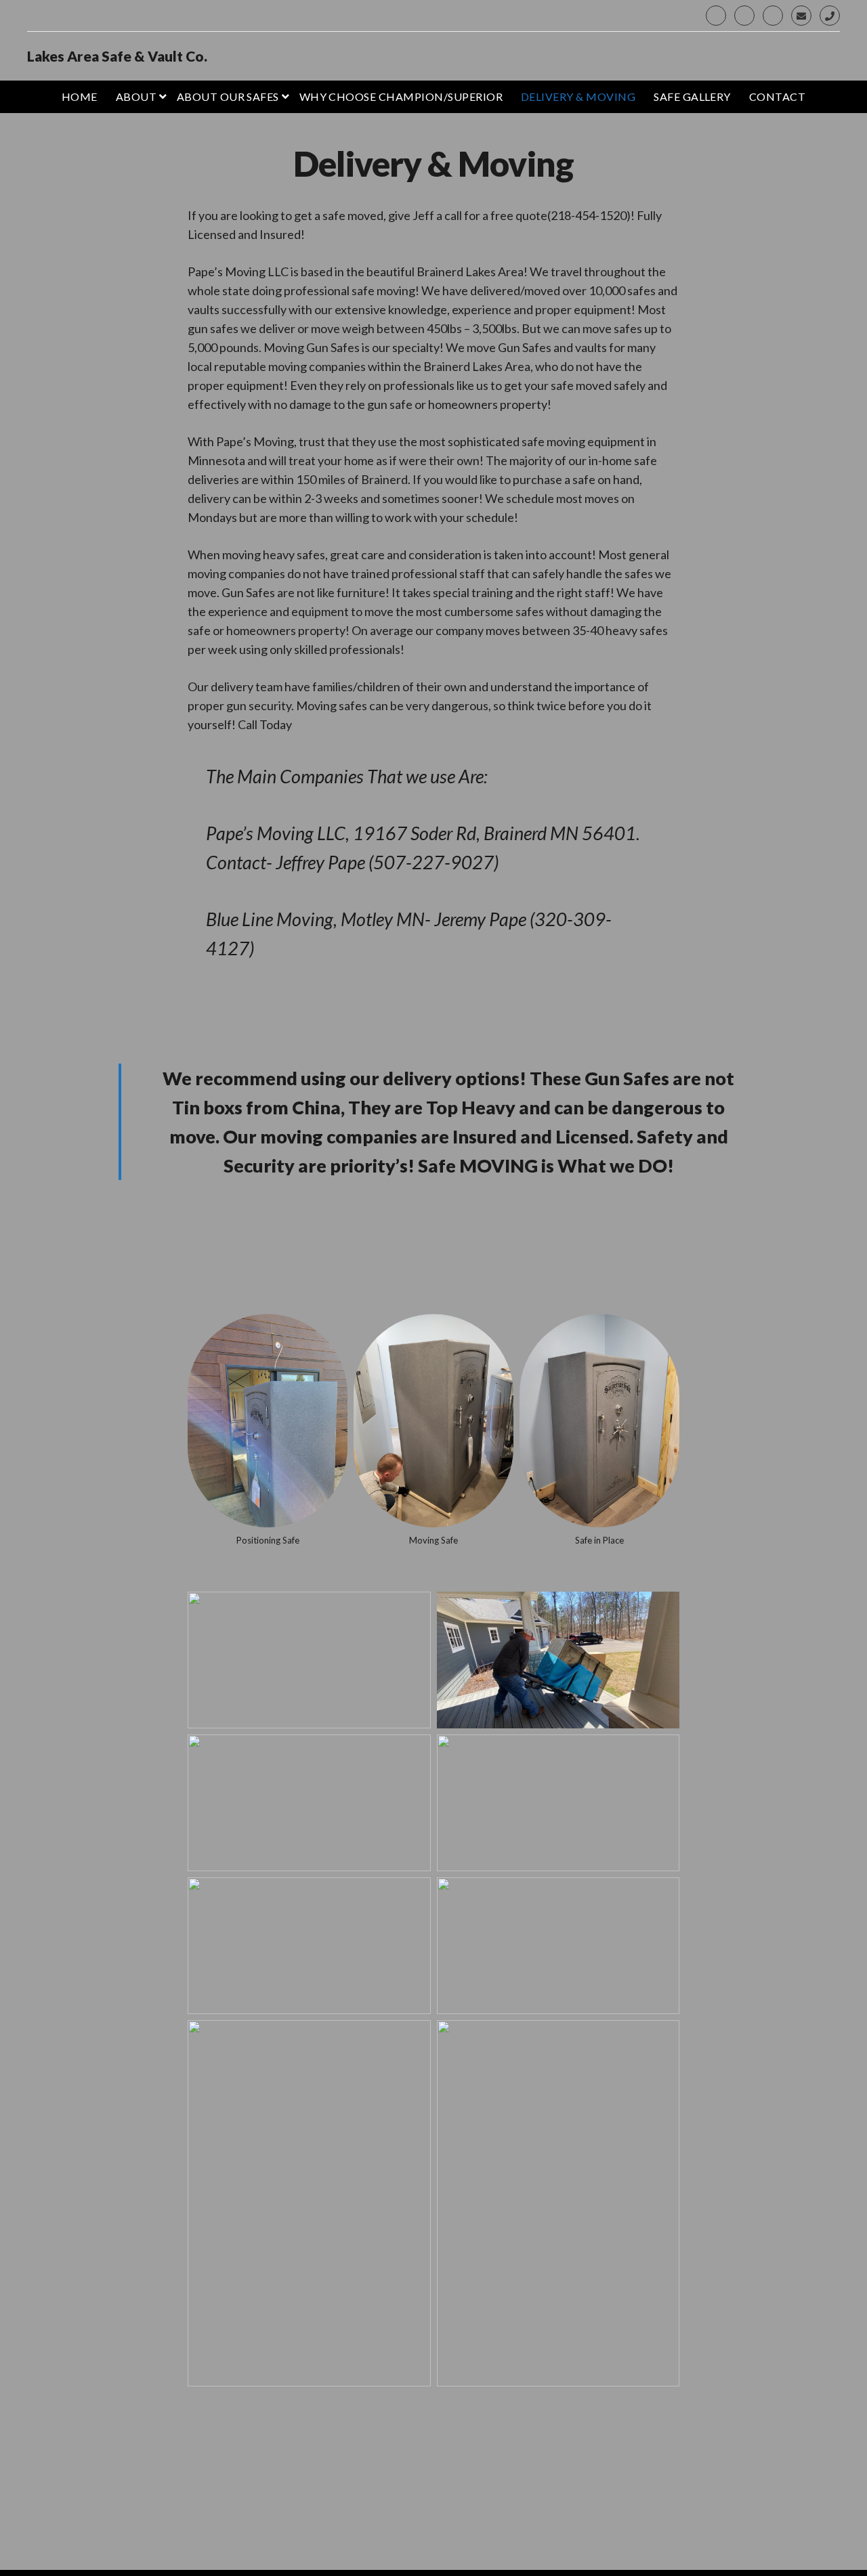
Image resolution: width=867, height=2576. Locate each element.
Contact (777, 96)
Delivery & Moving (578, 96)
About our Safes (228, 96)
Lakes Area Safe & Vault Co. (117, 56)
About (136, 96)
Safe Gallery (692, 96)
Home (80, 96)
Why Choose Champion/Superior (401, 96)
